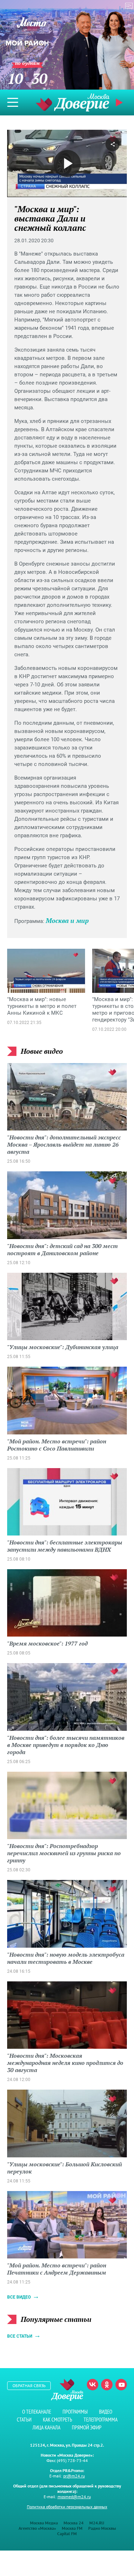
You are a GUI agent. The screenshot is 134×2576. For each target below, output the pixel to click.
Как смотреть (58, 2420)
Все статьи (20, 2336)
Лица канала (46, 2427)
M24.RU (97, 2523)
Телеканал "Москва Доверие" (73, 102)
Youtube (121, 2385)
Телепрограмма (101, 2420)
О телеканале (37, 2412)
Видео (106, 2412)
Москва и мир (67, 920)
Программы (75, 2412)
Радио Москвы (102, 2528)
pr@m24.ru (74, 2476)
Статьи (24, 2420)
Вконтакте (93, 2385)
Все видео (19, 2297)
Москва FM (72, 2528)
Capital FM (67, 2534)
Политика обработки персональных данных (67, 2507)
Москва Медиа (44, 2523)
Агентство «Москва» (37, 2528)
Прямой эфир (87, 2427)
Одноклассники (107, 2385)
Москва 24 (74, 2523)
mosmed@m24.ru (74, 2497)
